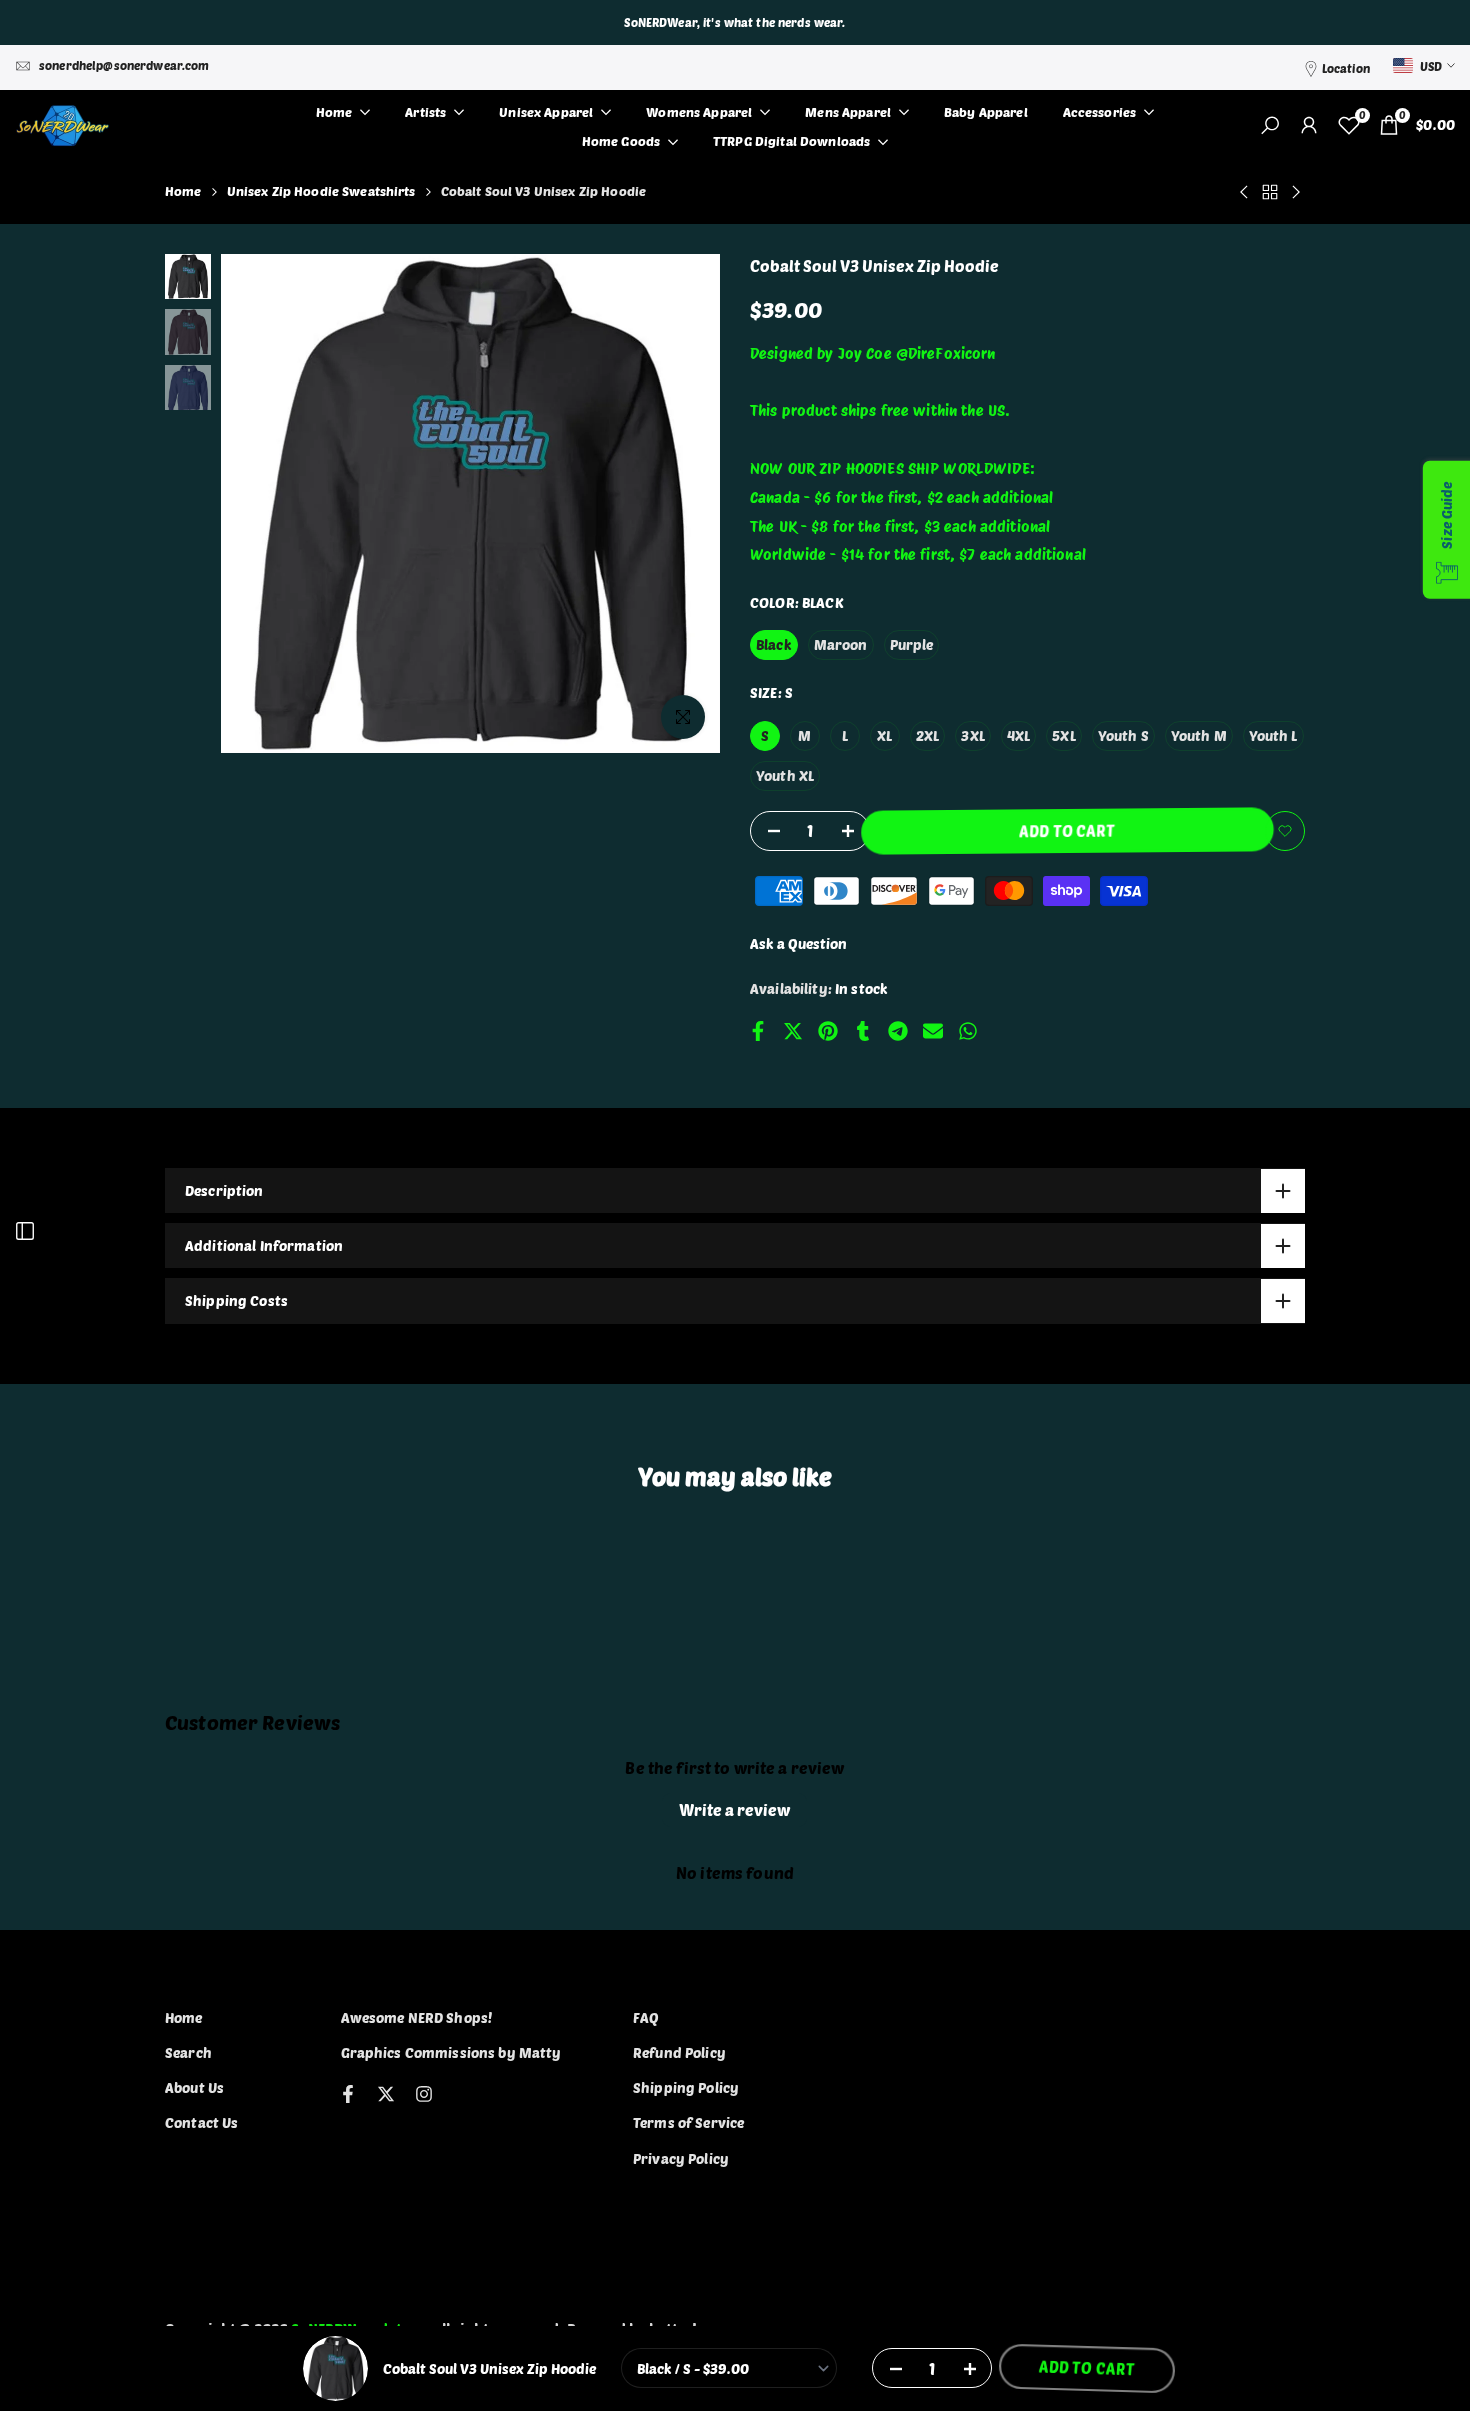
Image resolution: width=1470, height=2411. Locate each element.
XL (884, 735)
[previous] (261, 504)
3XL (972, 735)
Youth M (1199, 735)
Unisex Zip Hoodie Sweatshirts (321, 191)
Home (183, 191)
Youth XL (785, 775)
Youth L (1273, 735)
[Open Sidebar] (25, 1231)
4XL (1018, 735)
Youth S (1123, 735)
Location (1346, 68)
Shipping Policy (686, 2087)
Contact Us (201, 2122)
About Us (194, 2087)
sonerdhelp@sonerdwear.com (124, 65)
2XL (927, 735)
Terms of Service (688, 2122)
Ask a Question (798, 943)
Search (188, 2052)
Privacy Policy (681, 2158)
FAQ (646, 2017)
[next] (680, 504)
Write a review (734, 1809)
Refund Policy (679, 2052)
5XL (1063, 735)
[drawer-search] (1270, 125)
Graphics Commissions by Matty (451, 2052)
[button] (1285, 831)
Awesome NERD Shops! (417, 2017)
